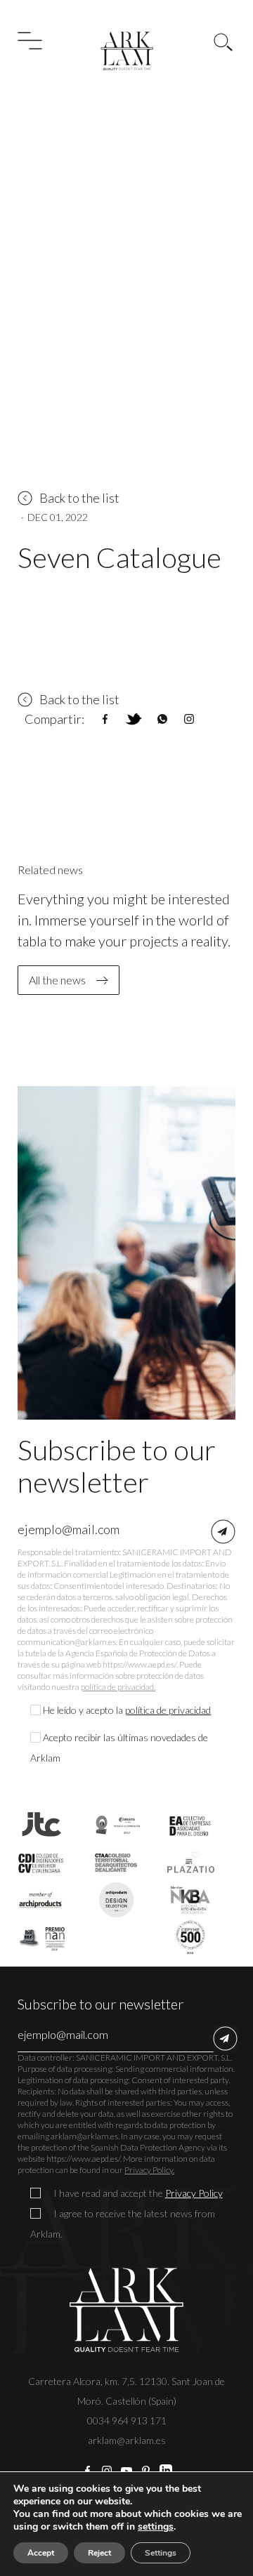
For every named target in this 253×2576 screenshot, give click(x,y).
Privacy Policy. (149, 2170)
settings (156, 2527)
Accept (41, 2553)
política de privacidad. (118, 1687)
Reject (99, 2553)
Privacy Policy (194, 2193)
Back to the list (79, 498)
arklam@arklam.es (127, 2440)
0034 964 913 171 (127, 2420)
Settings (161, 2553)
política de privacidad (168, 1710)
